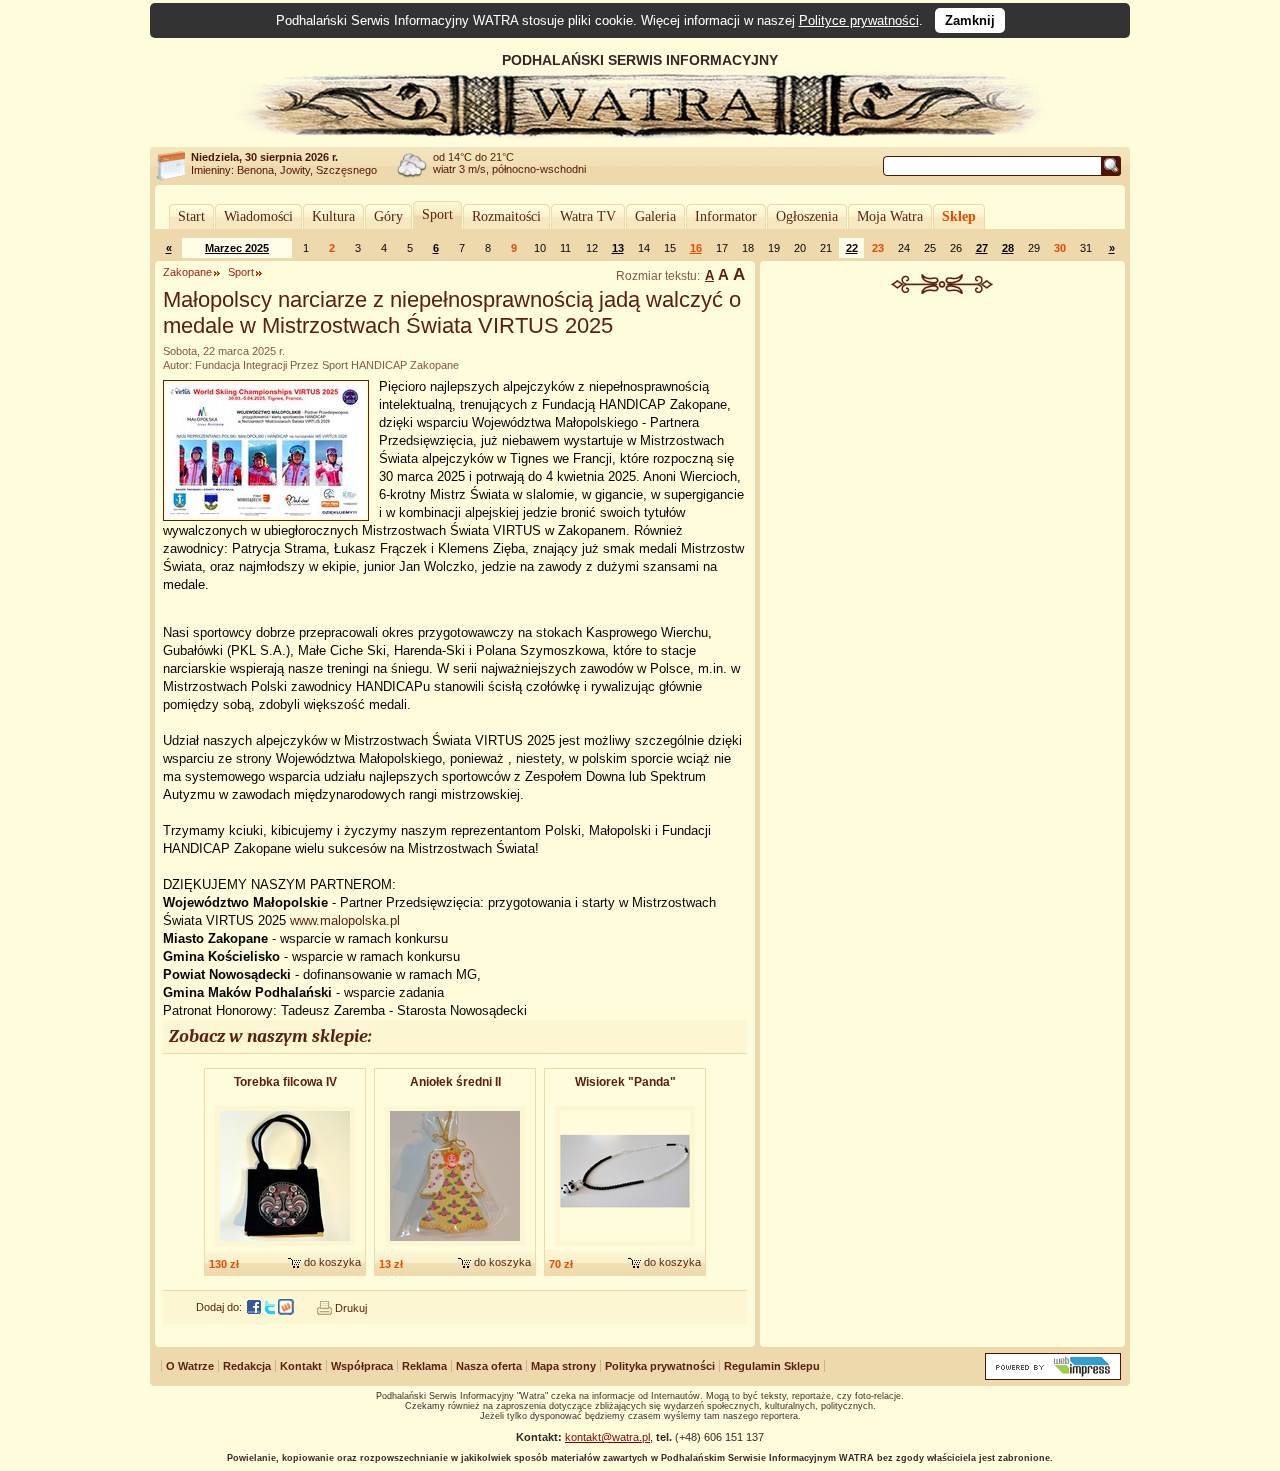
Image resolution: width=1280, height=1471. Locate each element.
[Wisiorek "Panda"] (625, 1247)
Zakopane (187, 272)
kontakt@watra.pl (607, 1437)
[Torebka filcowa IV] (285, 1247)
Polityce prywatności (859, 20)
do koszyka (332, 1262)
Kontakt (301, 1366)
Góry (388, 216)
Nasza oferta (489, 1366)
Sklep (959, 216)
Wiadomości (258, 216)
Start (191, 216)
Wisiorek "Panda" (625, 1082)
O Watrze (190, 1366)
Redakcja (247, 1366)
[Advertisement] (943, 444)
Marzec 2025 (237, 248)
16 (696, 248)
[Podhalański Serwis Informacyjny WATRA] (640, 134)
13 (618, 248)
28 (1008, 248)
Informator (726, 216)
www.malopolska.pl (345, 920)
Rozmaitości (506, 216)
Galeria (655, 216)
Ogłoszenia (807, 216)
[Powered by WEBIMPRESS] (1053, 1375)
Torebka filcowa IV (285, 1082)
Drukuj (351, 1308)
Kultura (333, 216)
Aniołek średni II (455, 1082)
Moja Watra (890, 216)
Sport (437, 214)
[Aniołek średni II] (455, 1247)
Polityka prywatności (660, 1366)
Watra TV (588, 216)
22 (852, 248)
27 (982, 248)
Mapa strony (563, 1366)
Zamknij (970, 20)
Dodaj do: (219, 1307)
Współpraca (362, 1366)
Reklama (424, 1366)
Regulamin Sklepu (772, 1366)
